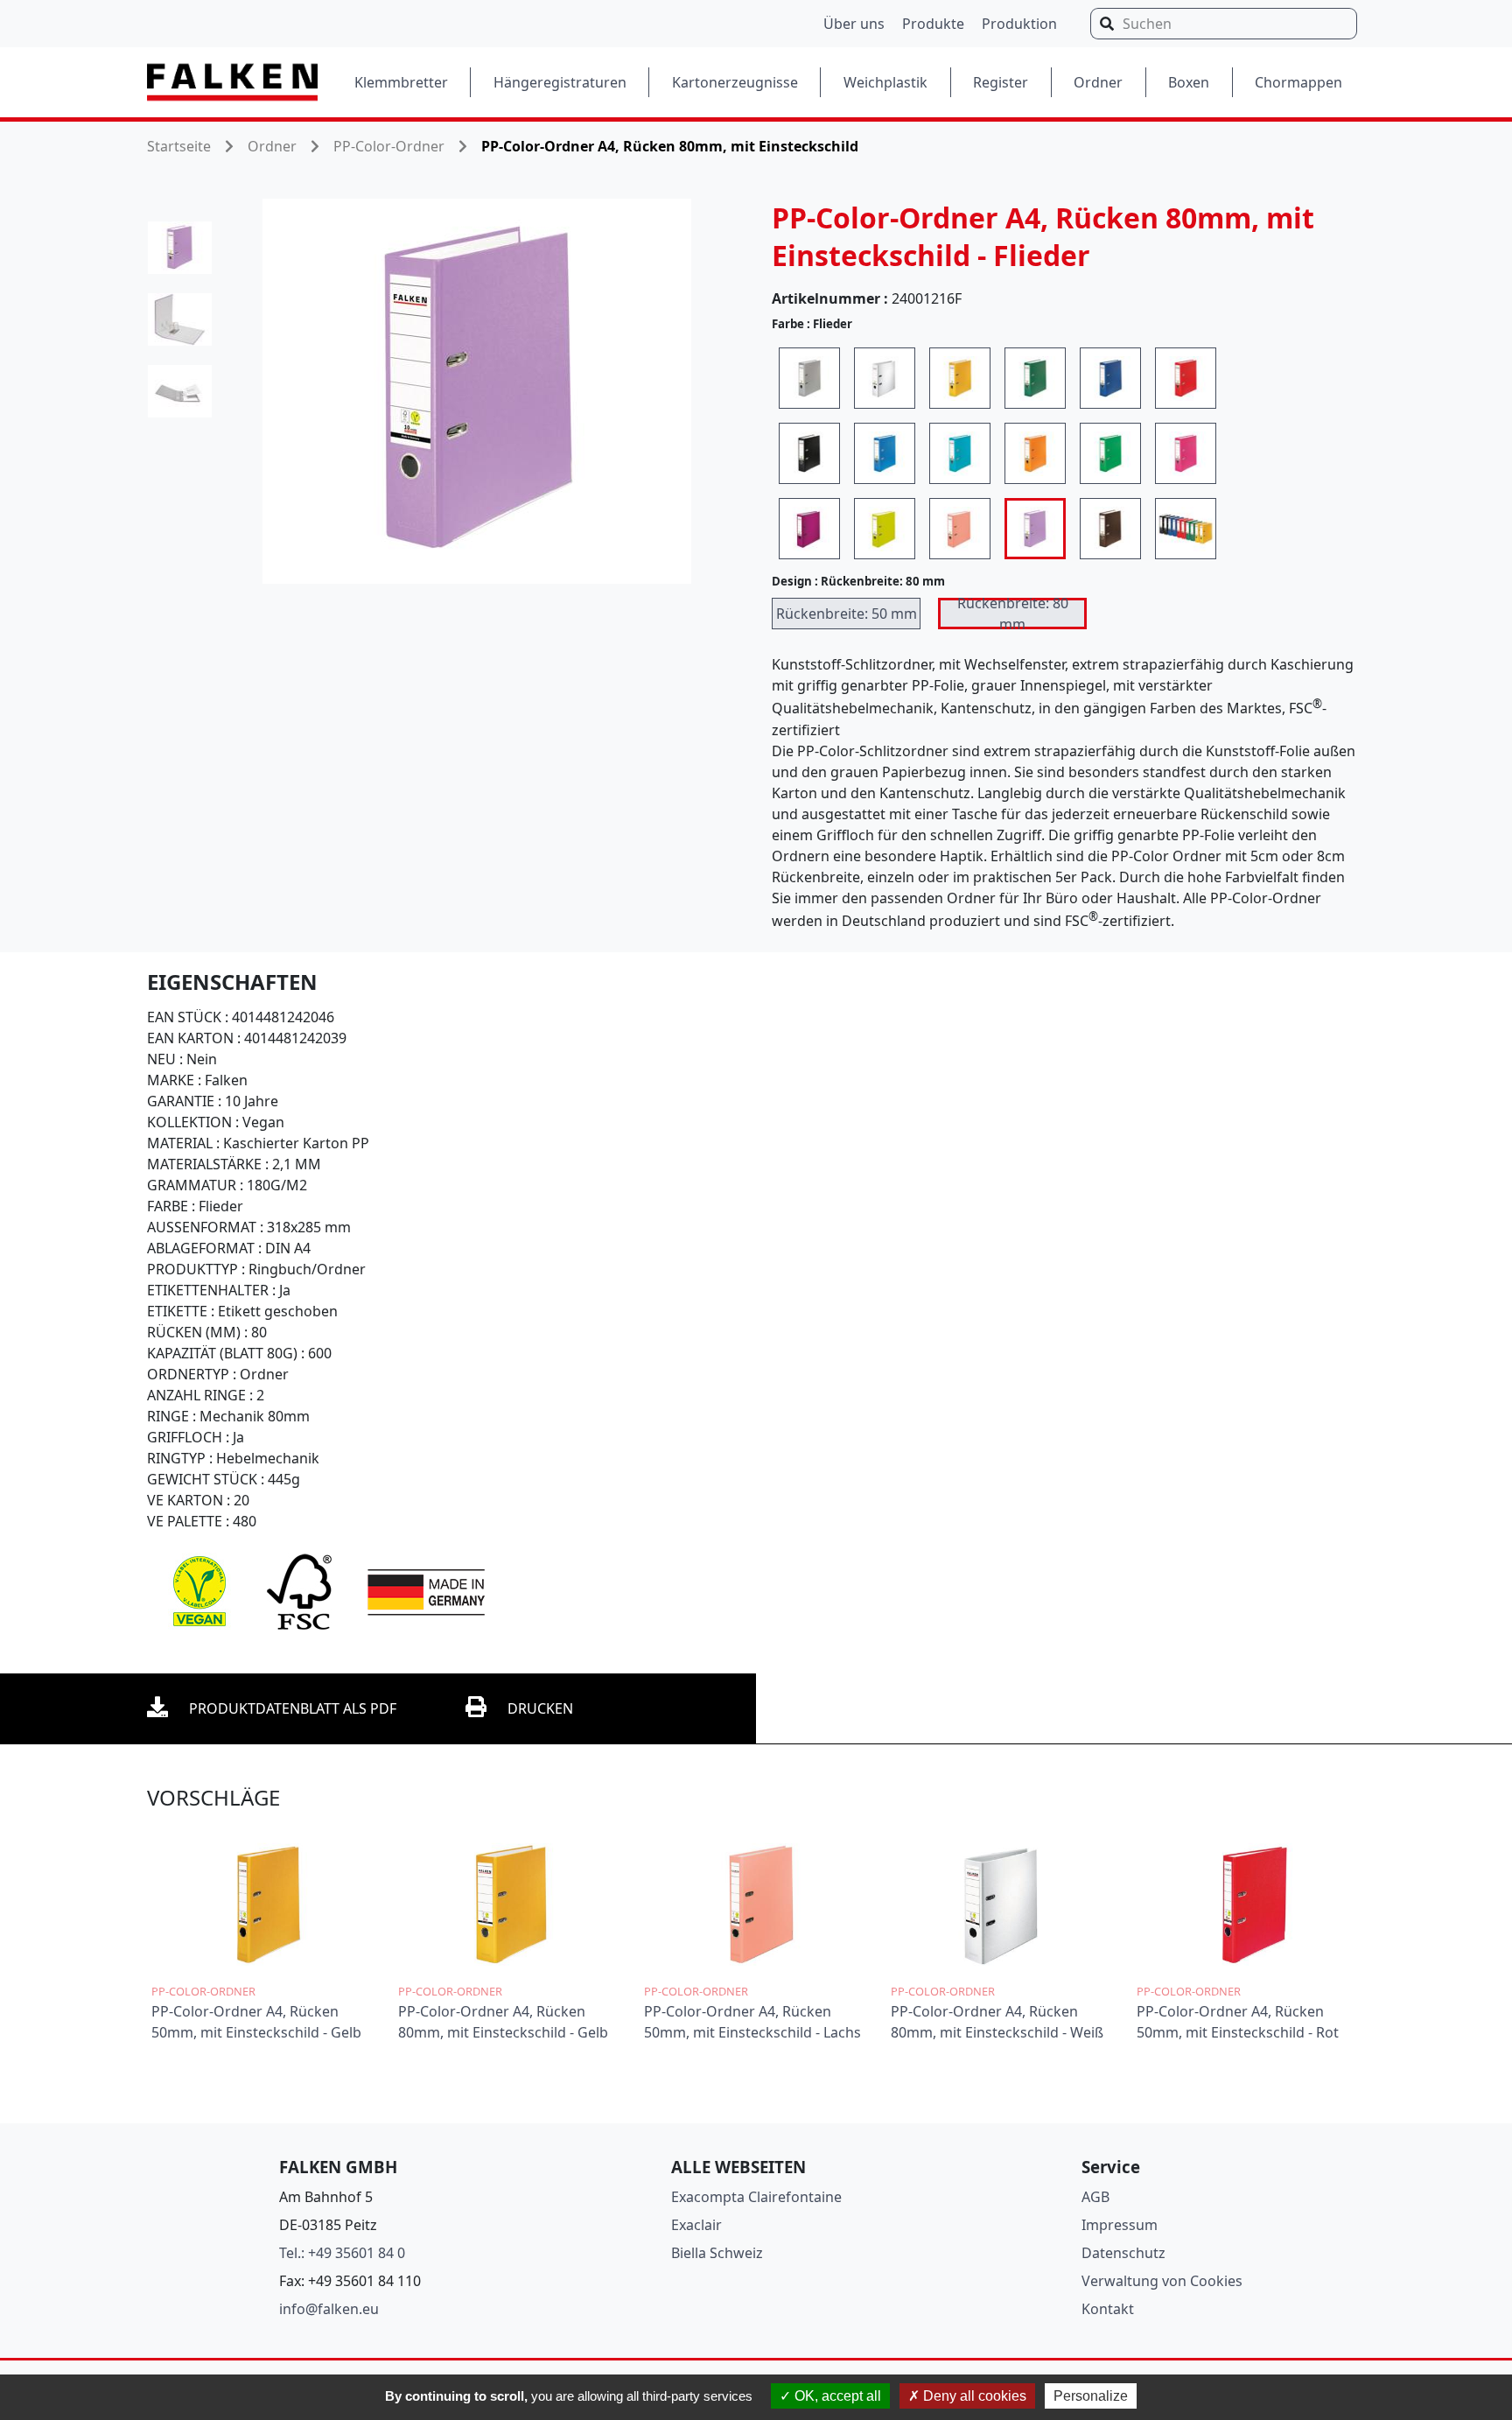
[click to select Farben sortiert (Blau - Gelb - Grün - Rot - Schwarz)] (1186, 529)
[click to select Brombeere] (809, 529)
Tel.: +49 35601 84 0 (342, 2253)
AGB (1095, 2197)
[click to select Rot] (1186, 378)
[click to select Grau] (809, 378)
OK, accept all (836, 2396)
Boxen (1189, 82)
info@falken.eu (329, 2309)
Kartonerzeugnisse (735, 82)
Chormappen (1298, 82)
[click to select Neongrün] (885, 529)
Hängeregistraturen (560, 82)
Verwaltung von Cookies (1162, 2281)
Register (1001, 82)
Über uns (854, 24)
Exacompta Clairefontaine (756, 2197)
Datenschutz (1123, 2253)
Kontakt (1108, 2309)
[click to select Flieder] (1035, 529)
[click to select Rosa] (1186, 453)
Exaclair (696, 2225)
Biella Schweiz (717, 2253)
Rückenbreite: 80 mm (1013, 614)
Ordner (1098, 82)
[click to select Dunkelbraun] (1110, 529)
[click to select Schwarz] (809, 453)
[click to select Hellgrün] (1110, 453)
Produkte (933, 24)
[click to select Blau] (1110, 378)
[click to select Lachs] (960, 529)
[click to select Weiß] (885, 378)
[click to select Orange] (1035, 453)
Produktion (1019, 24)
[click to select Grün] (1035, 378)
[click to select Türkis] (960, 453)
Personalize (1091, 2396)
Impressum (1120, 2225)
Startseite (179, 146)
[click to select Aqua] (885, 453)
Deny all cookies (973, 2396)
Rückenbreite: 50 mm (847, 614)
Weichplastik (885, 82)
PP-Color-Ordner (389, 146)
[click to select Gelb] (960, 378)
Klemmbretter (401, 82)
